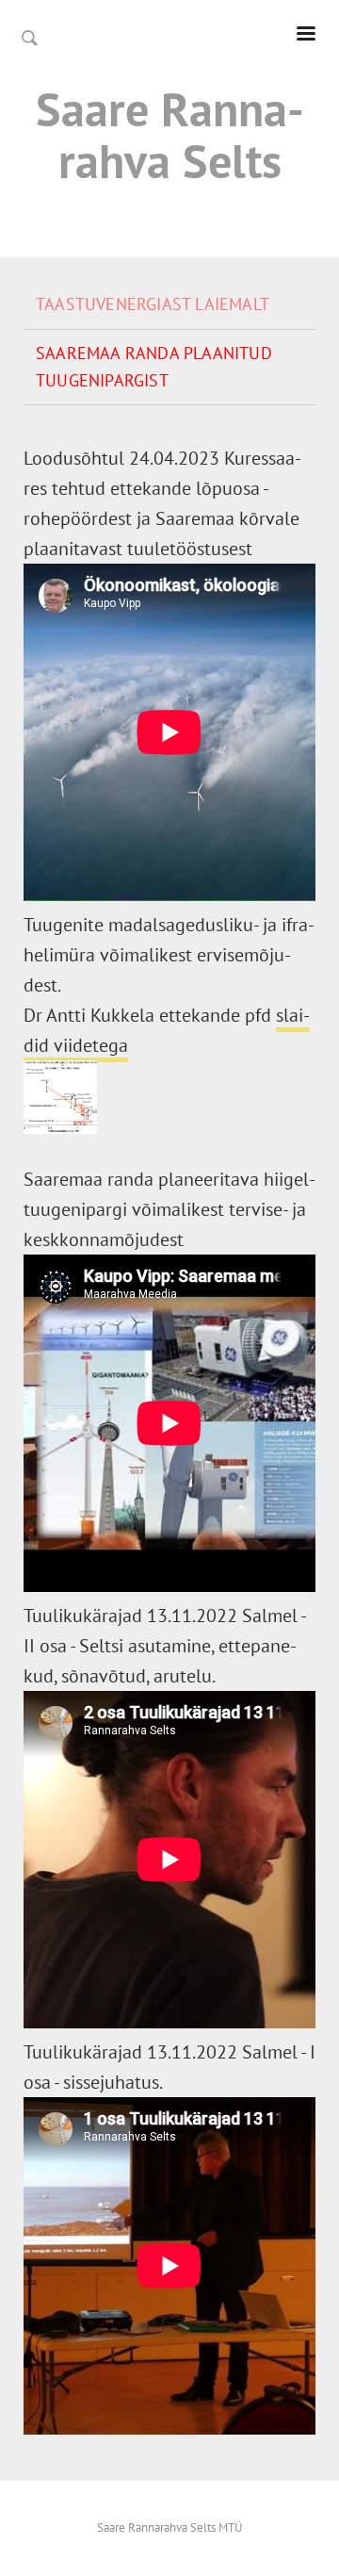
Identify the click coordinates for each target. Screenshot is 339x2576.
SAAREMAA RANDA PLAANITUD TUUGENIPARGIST (154, 367)
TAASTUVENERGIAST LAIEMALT (153, 304)
